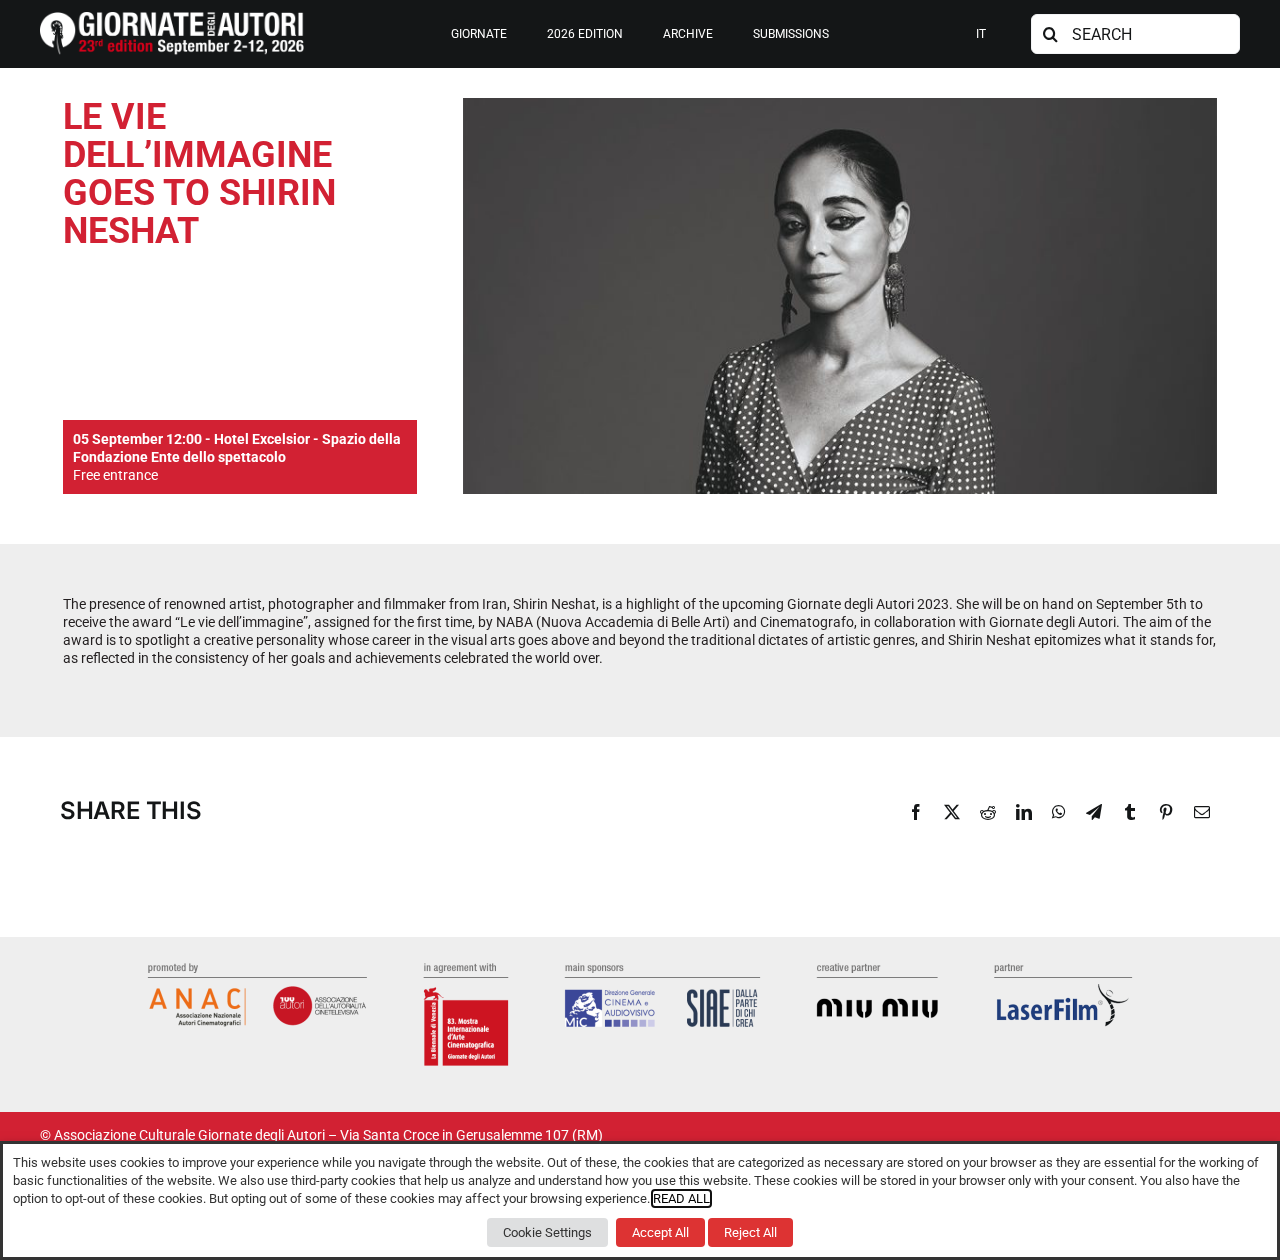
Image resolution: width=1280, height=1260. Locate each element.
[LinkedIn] (1024, 812)
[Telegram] (1094, 812)
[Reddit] (988, 812)
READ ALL (681, 1198)
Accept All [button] (660, 1232)
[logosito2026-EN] (172, 19)
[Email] (1202, 812)
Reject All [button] (750, 1232)
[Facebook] (916, 812)
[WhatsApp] (1059, 812)
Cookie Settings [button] (547, 1232)
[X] (952, 812)
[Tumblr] (1130, 812)
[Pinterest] (1166, 812)
